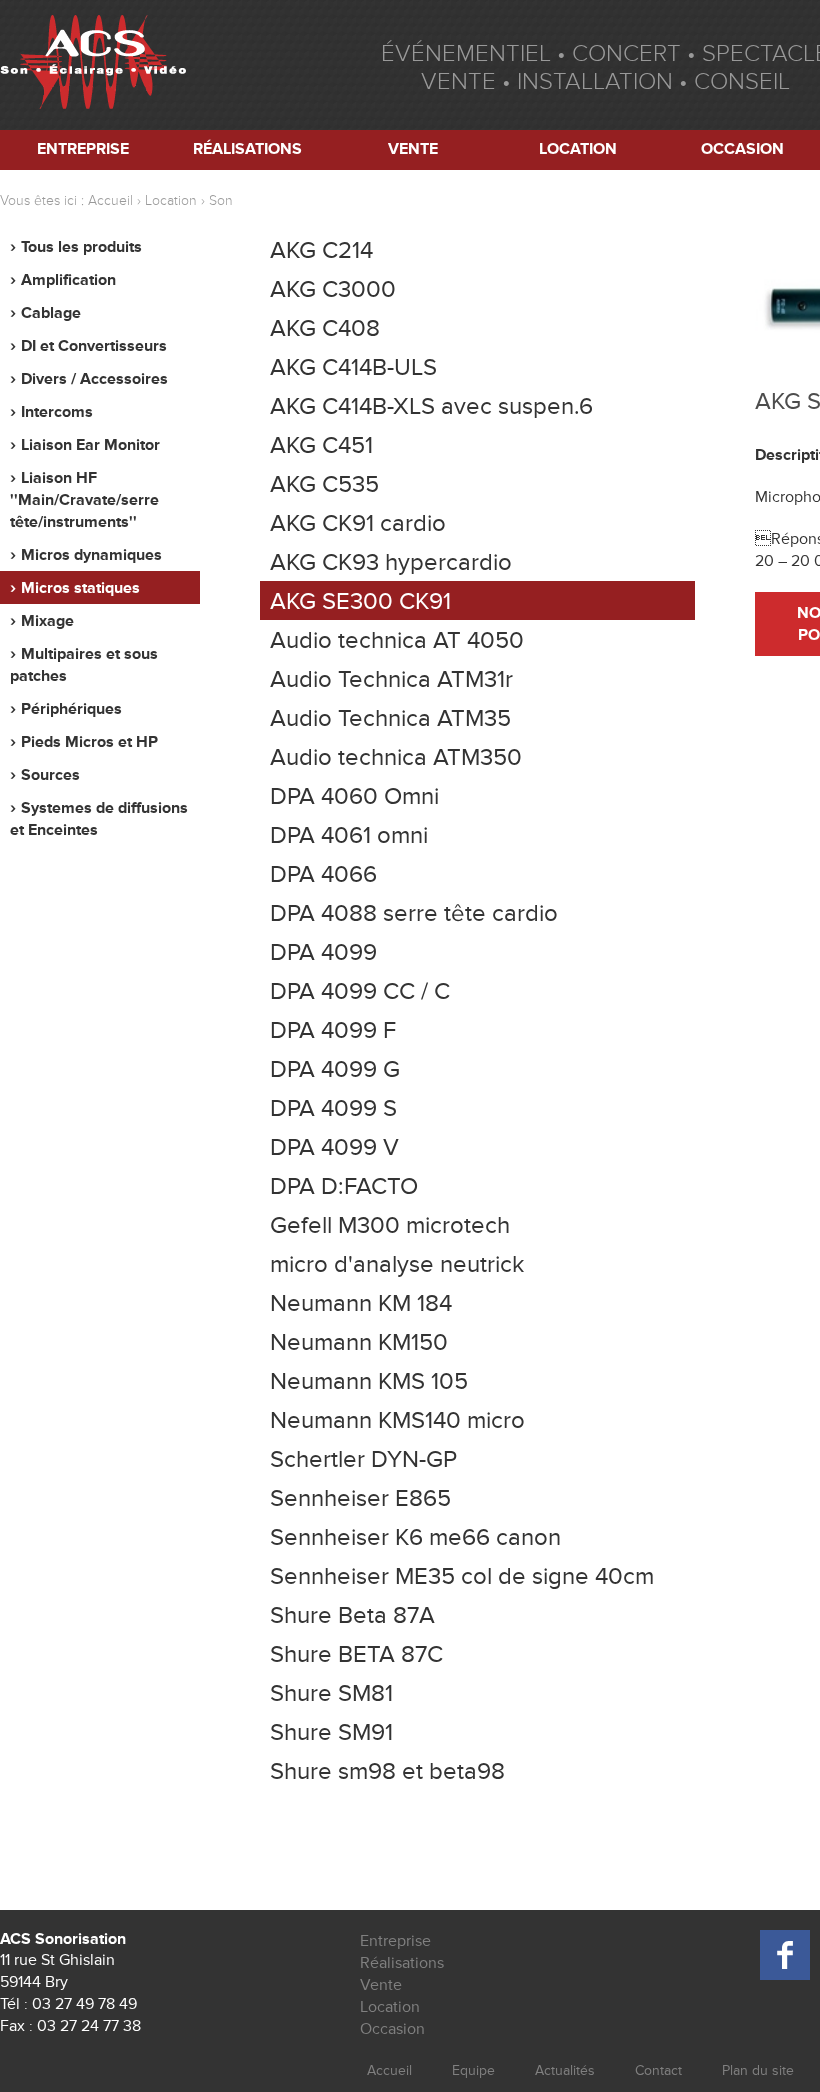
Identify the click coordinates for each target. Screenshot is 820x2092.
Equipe (473, 2070)
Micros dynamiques (91, 555)
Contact (658, 2070)
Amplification (68, 280)
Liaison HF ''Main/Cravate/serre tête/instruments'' (84, 500)
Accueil (110, 200)
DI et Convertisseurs (94, 346)
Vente (413, 149)
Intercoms (57, 412)
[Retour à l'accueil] (93, 65)
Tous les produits (81, 247)
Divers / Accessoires (94, 379)
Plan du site (758, 2070)
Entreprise (83, 149)
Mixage (47, 621)
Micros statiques (80, 588)
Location (578, 149)
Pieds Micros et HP (89, 742)
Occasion (392, 2029)
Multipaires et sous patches (84, 665)
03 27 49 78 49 (84, 2004)
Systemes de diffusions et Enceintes (99, 819)
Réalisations (247, 149)
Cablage (51, 313)
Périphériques (71, 709)
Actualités (565, 2070)
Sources (50, 775)
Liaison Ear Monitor (90, 445)
